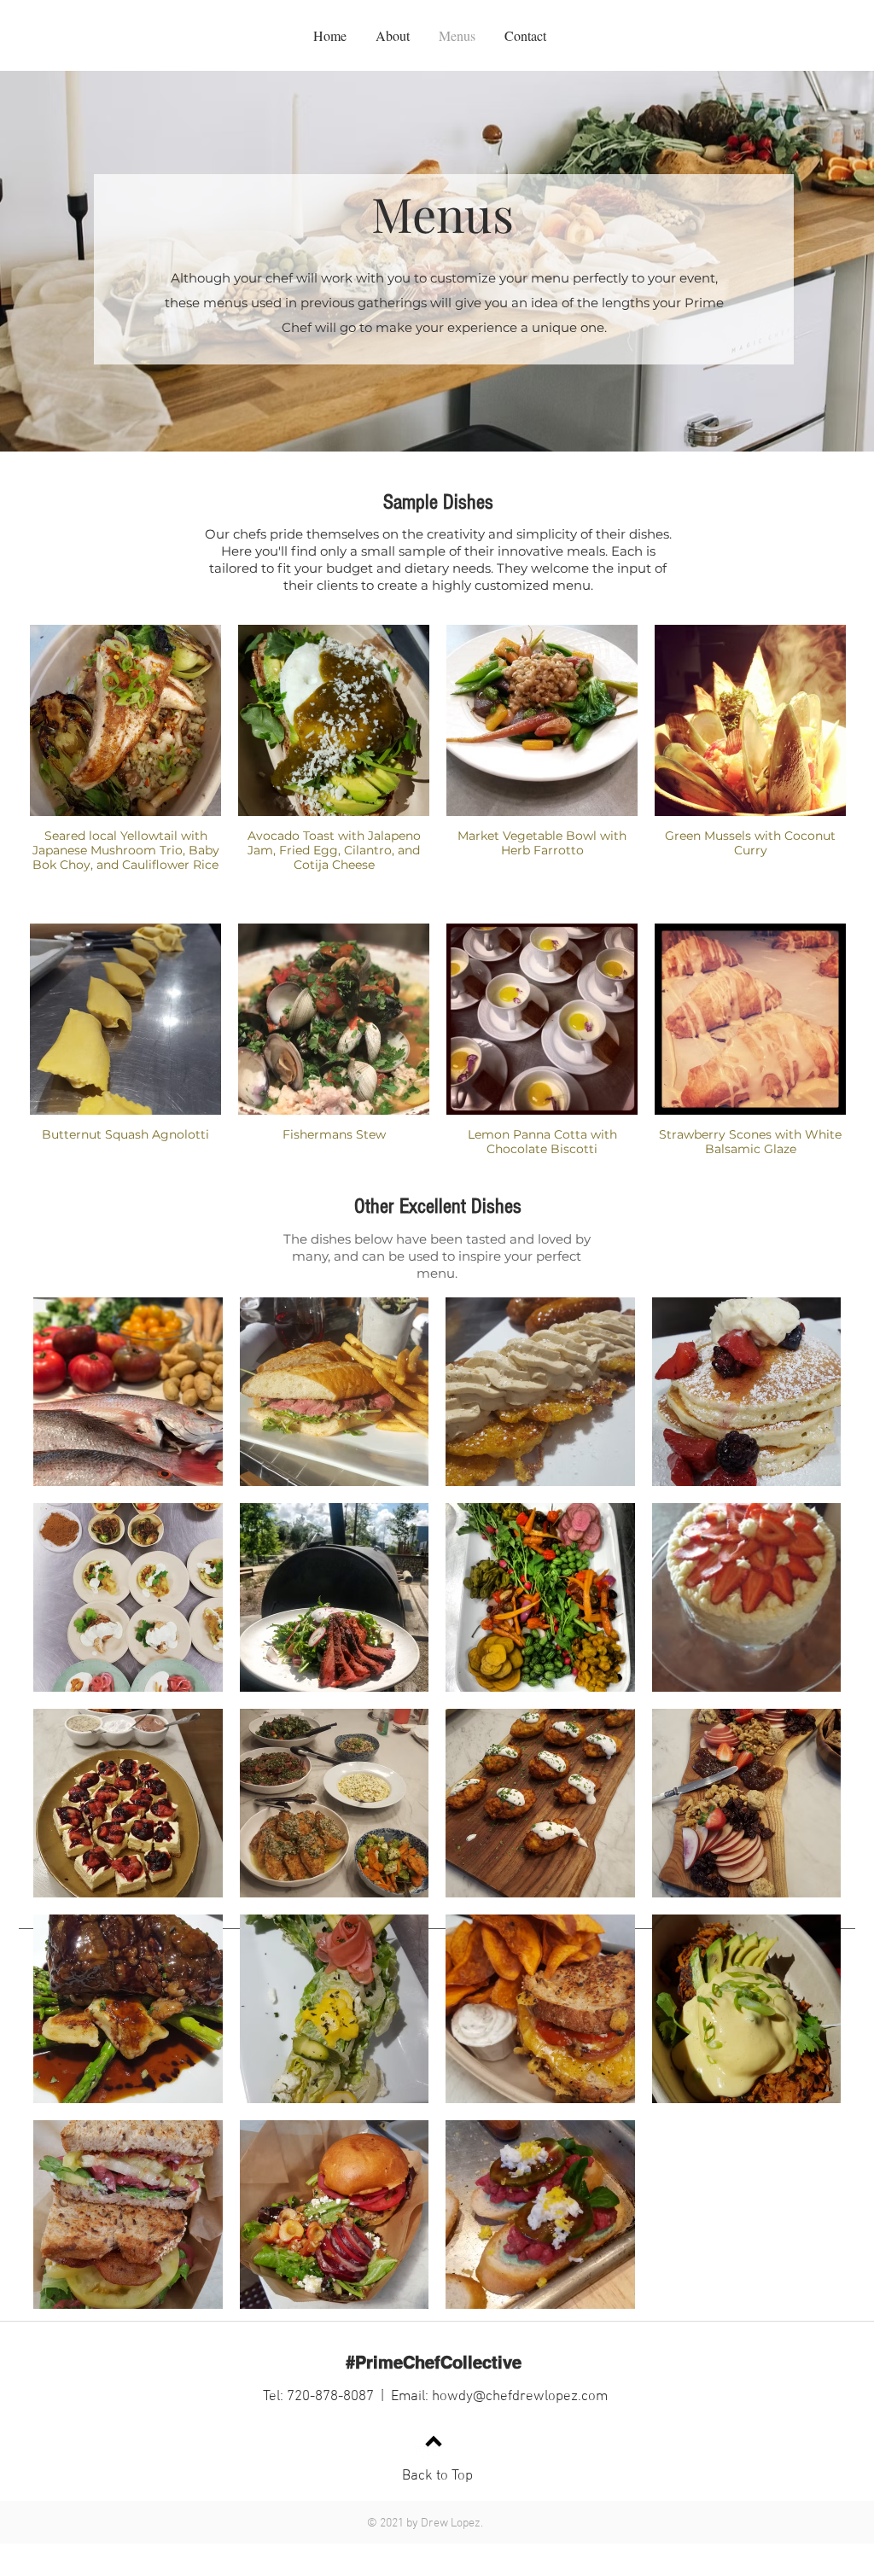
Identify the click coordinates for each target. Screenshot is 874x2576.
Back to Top (437, 2476)
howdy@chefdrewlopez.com (520, 2397)
